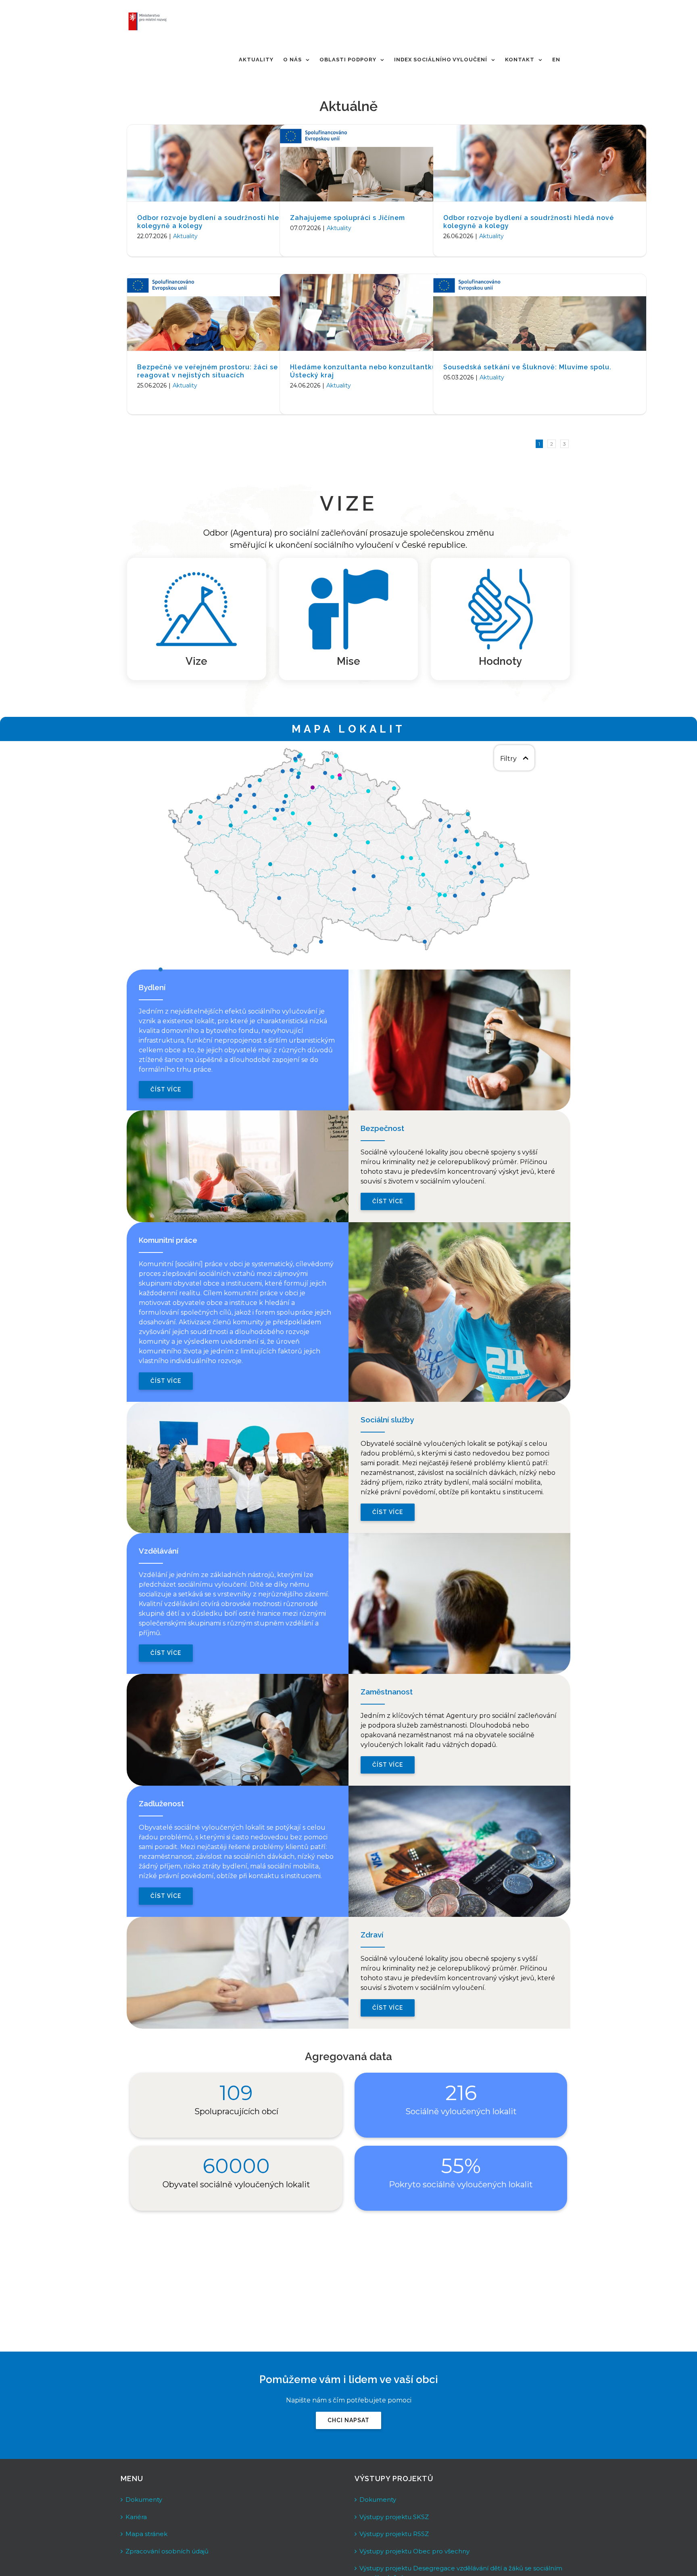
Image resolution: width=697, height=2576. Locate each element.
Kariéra (136, 2517)
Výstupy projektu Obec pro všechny (414, 2551)
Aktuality (185, 236)
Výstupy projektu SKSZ (394, 2517)
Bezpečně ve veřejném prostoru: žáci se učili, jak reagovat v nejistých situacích (223, 371)
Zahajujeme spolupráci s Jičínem (347, 218)
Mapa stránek (146, 2534)
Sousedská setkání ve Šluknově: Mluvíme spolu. (527, 367)
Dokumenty (144, 2500)
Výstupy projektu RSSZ (394, 2534)
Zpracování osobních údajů (167, 2551)
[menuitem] (256, 60)
